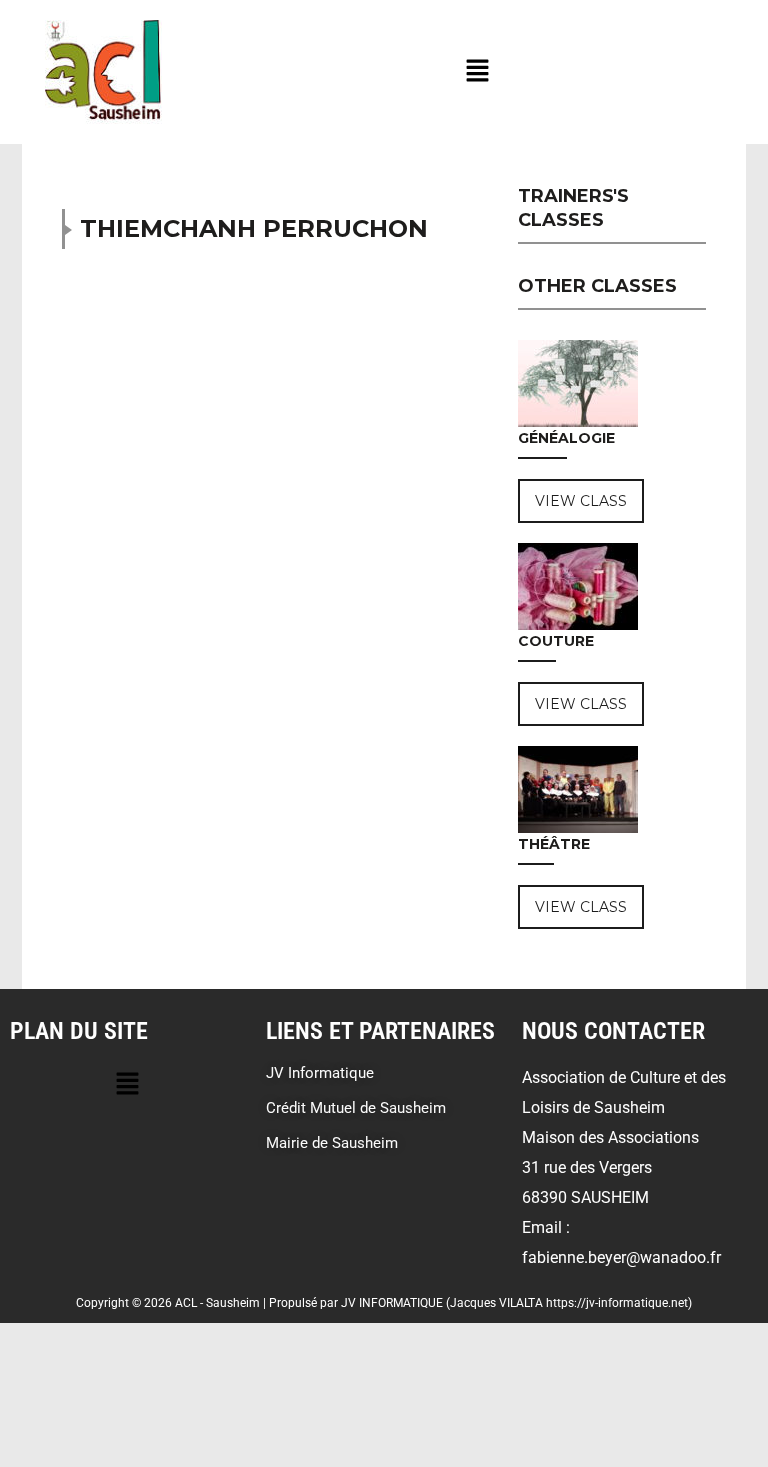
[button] (477, 72)
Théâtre (554, 844)
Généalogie (566, 438)
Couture (556, 641)
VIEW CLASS (581, 501)
